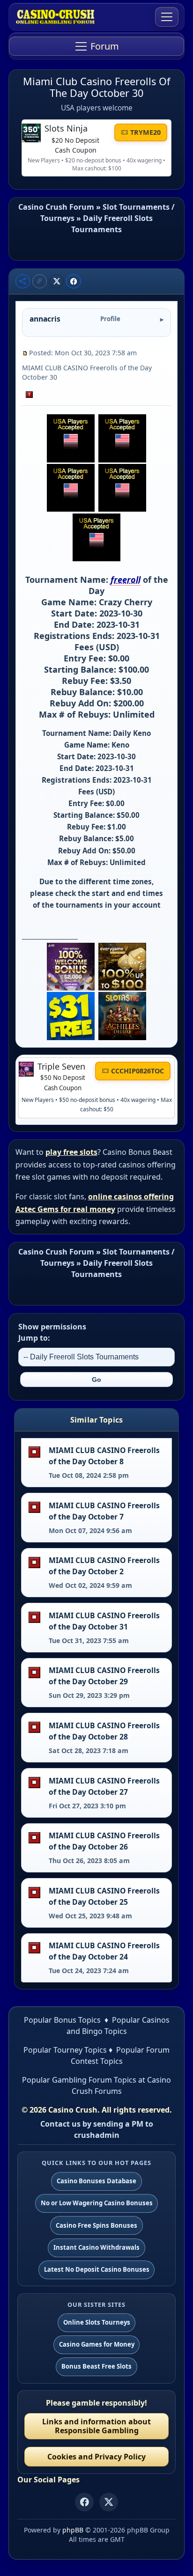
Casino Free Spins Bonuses (96, 2225)
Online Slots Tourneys (97, 2322)
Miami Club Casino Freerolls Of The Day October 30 (96, 87)
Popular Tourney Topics (65, 2050)
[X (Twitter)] (109, 2502)
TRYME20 (145, 132)
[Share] (23, 281)
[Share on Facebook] (74, 281)
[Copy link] (40, 281)
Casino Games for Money (97, 2344)
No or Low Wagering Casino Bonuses (97, 2203)
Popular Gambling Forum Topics (79, 2080)
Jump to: (34, 1338)
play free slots (71, 1152)
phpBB (73, 2530)
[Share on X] (57, 281)
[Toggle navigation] (167, 17)
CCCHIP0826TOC (137, 1071)
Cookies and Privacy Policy (96, 2457)
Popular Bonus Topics (62, 2020)
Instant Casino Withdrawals (96, 2247)
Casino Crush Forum (56, 207)
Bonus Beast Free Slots (96, 2366)
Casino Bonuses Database (96, 2181)
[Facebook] (84, 2502)
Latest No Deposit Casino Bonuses (97, 2269)
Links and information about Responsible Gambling (96, 2426)
